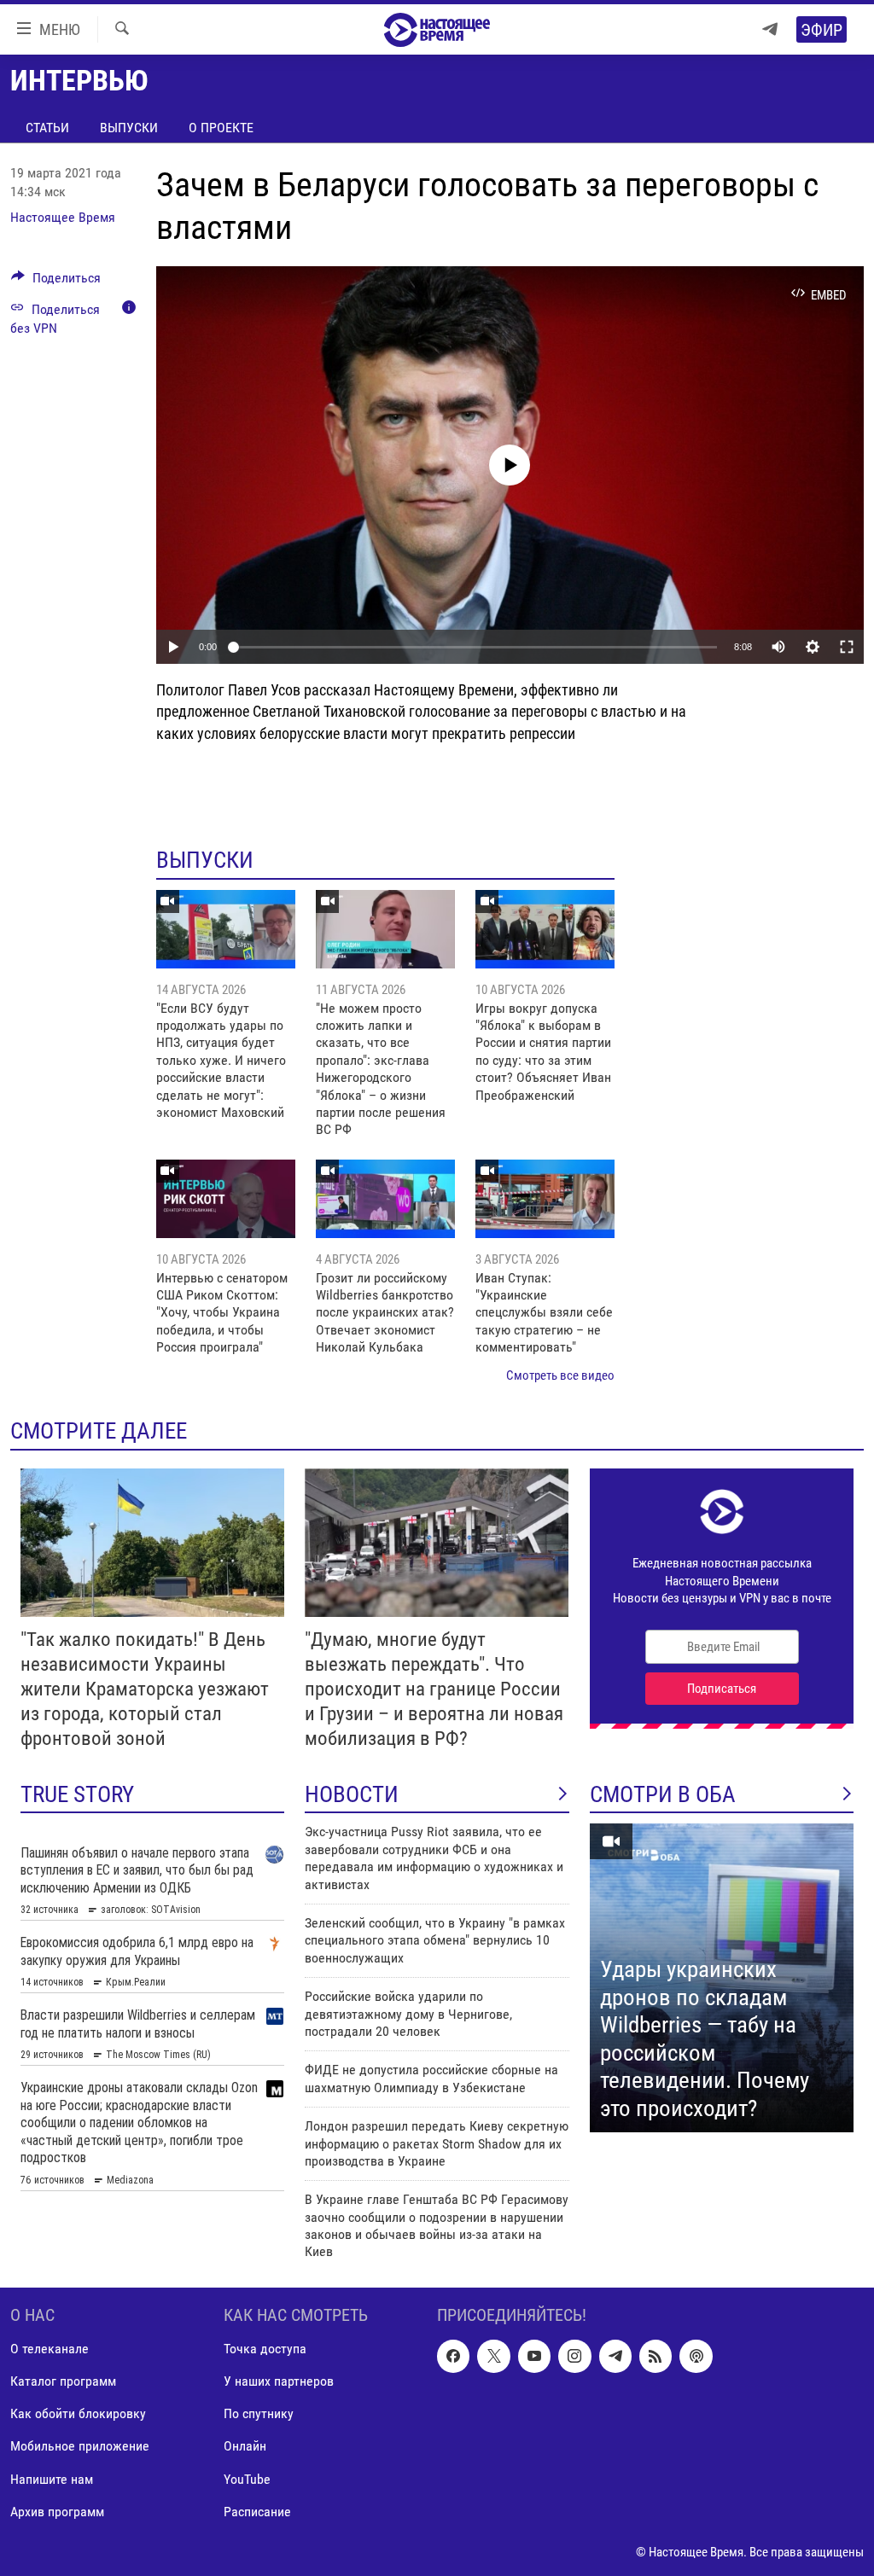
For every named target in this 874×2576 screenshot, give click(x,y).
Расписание (257, 2511)
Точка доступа (265, 2349)
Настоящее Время (63, 217)
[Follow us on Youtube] (534, 2356)
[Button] (56, 282)
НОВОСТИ (352, 1794)
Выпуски (129, 128)
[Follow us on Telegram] (615, 2356)
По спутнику (259, 2413)
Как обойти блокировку (78, 2413)
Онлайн (245, 2446)
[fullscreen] (847, 647)
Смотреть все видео (560, 1375)
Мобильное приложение (80, 2446)
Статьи (47, 128)
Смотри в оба (663, 1794)
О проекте (221, 128)
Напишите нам (52, 2478)
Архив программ (57, 2511)
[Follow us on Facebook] (453, 2356)
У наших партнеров (279, 2381)
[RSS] (655, 2356)
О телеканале (50, 2349)
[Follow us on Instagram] (574, 2356)
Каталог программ (63, 2381)
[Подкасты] (696, 2356)
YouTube (247, 2478)
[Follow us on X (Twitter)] (493, 2356)
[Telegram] (770, 29)
